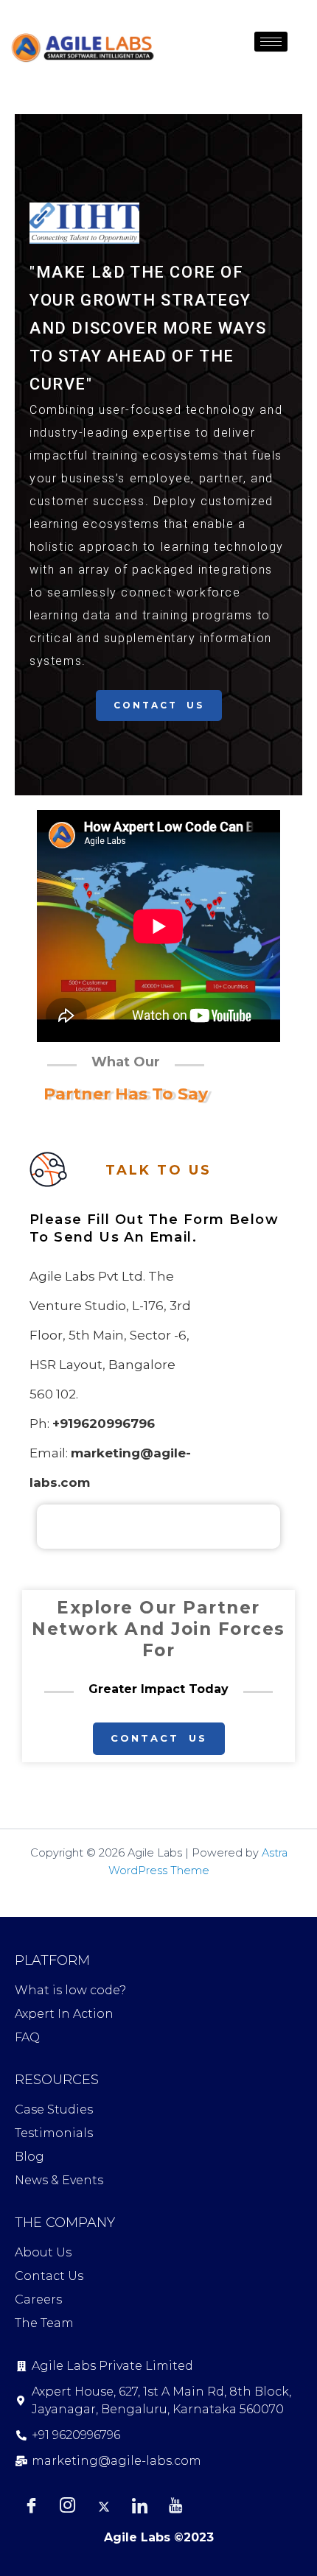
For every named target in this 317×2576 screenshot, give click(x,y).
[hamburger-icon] (271, 42)
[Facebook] (31, 2506)
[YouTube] (176, 2506)
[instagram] (67, 2506)
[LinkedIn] (140, 2506)
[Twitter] (104, 2506)
